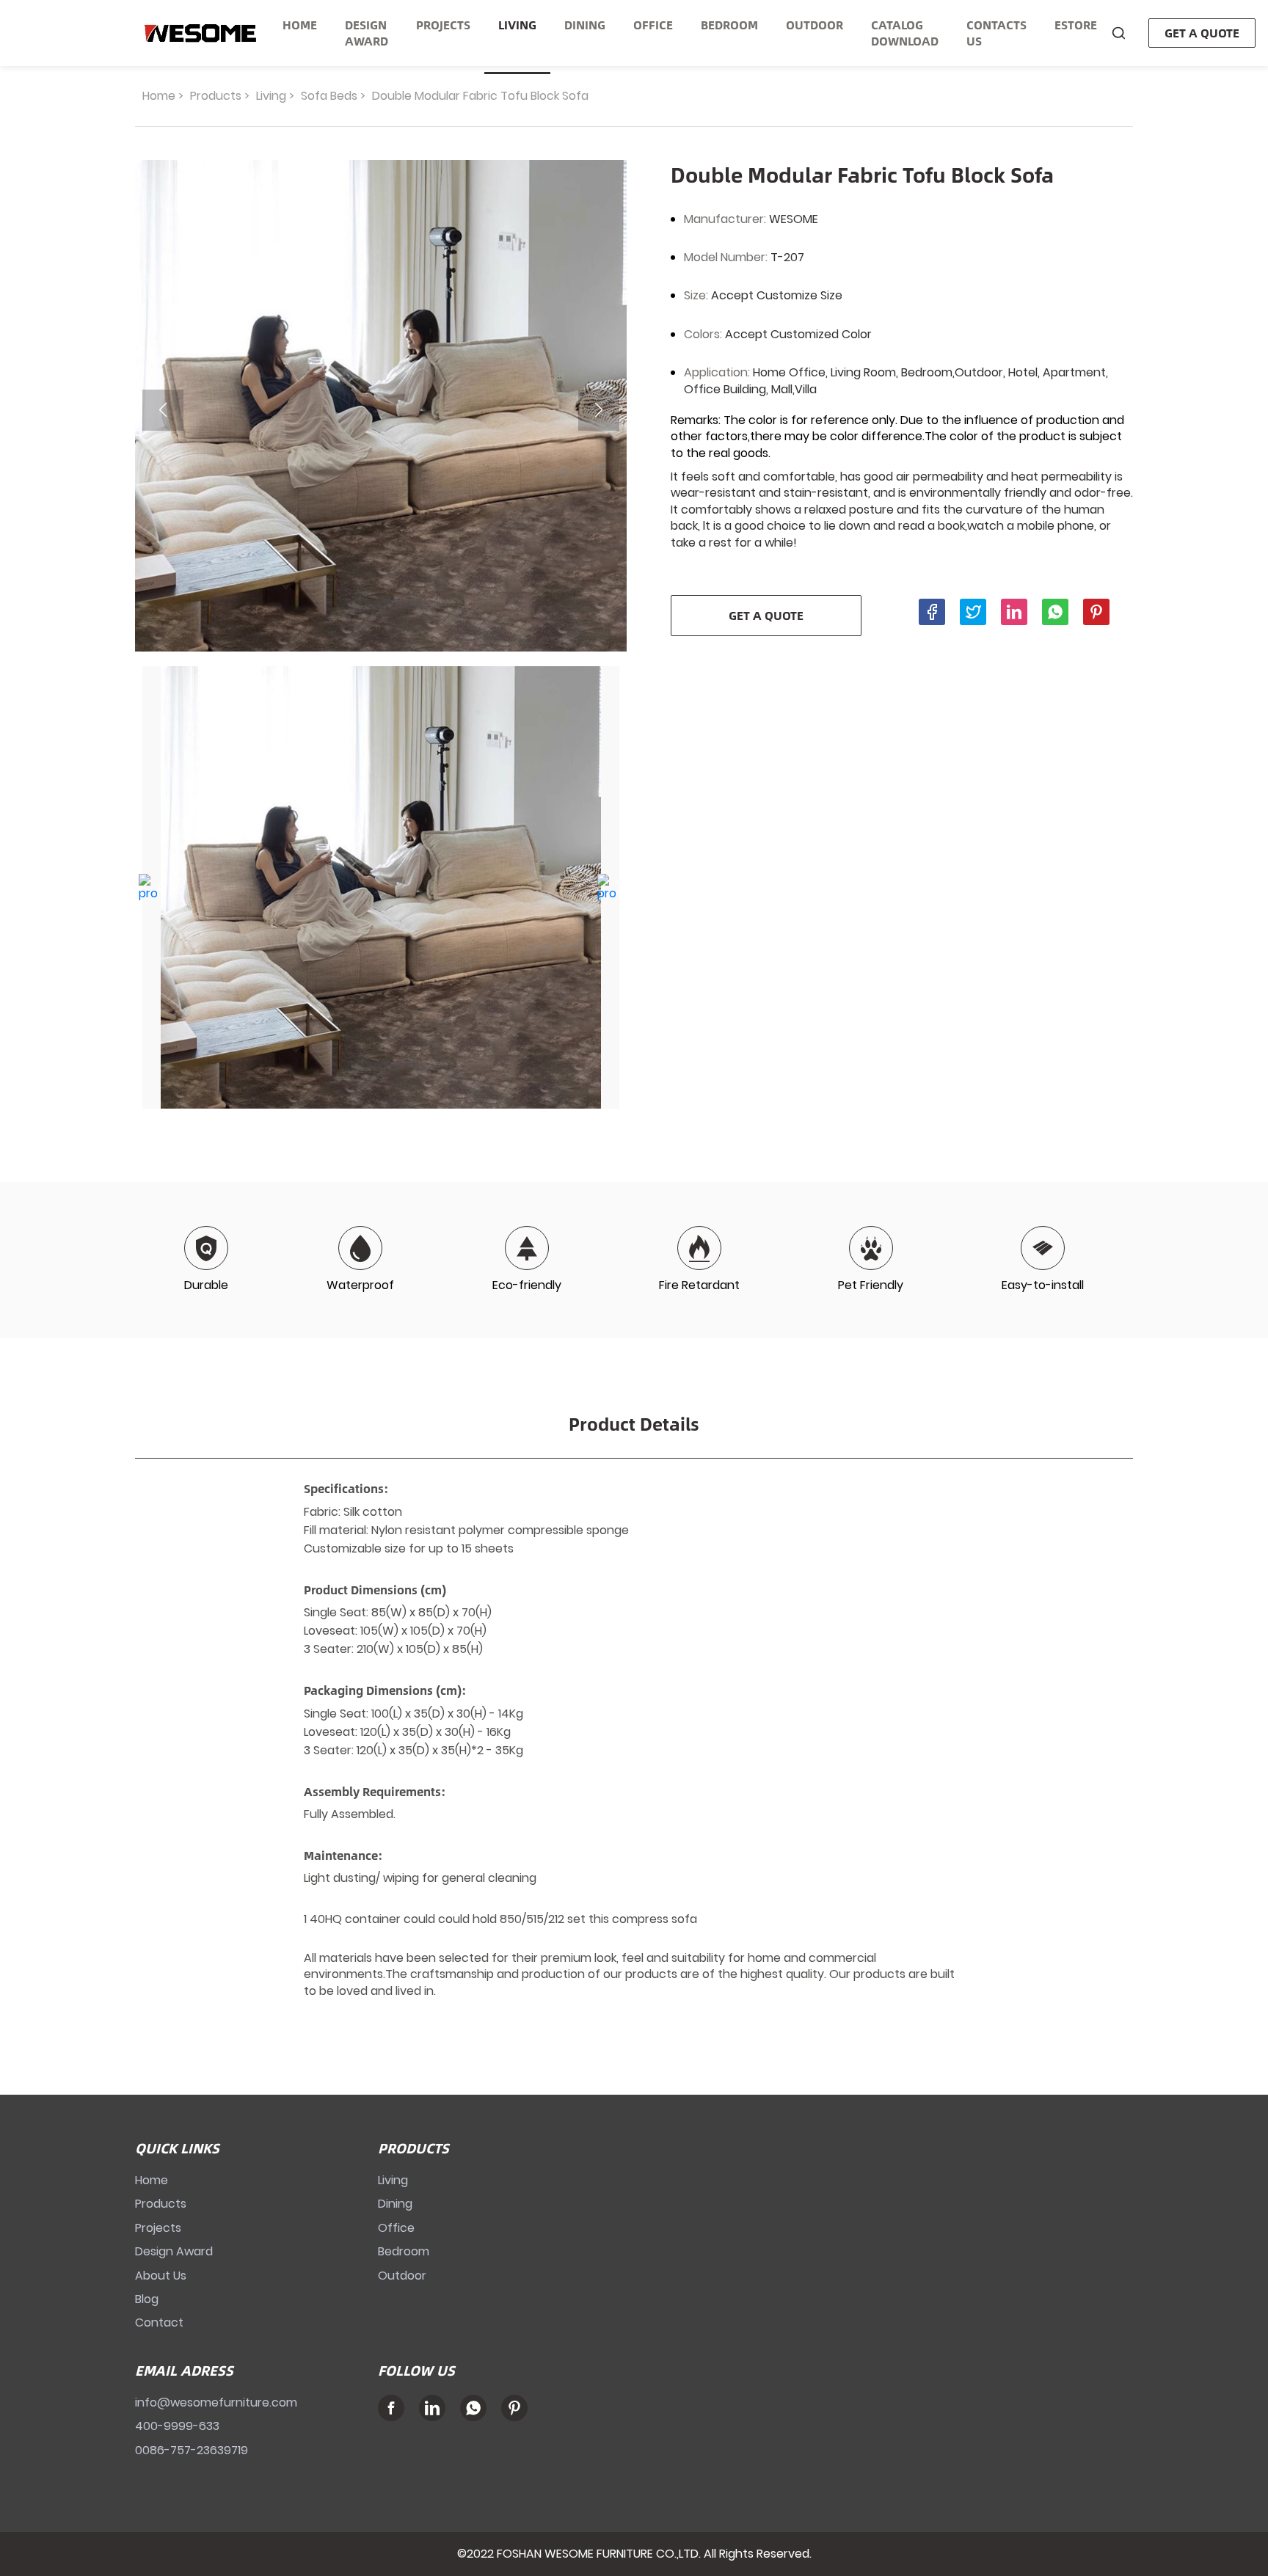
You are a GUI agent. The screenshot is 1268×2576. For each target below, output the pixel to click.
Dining (395, 2204)
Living (271, 96)
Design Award (174, 2251)
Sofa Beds (329, 96)
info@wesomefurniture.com (216, 2402)
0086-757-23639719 (192, 2450)
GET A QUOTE (1202, 33)
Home (159, 96)
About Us (161, 2276)
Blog (147, 2299)
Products (216, 96)
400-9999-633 (177, 2426)
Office (396, 2228)
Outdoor (402, 2276)
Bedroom (404, 2251)
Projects (158, 2228)
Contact (159, 2323)
